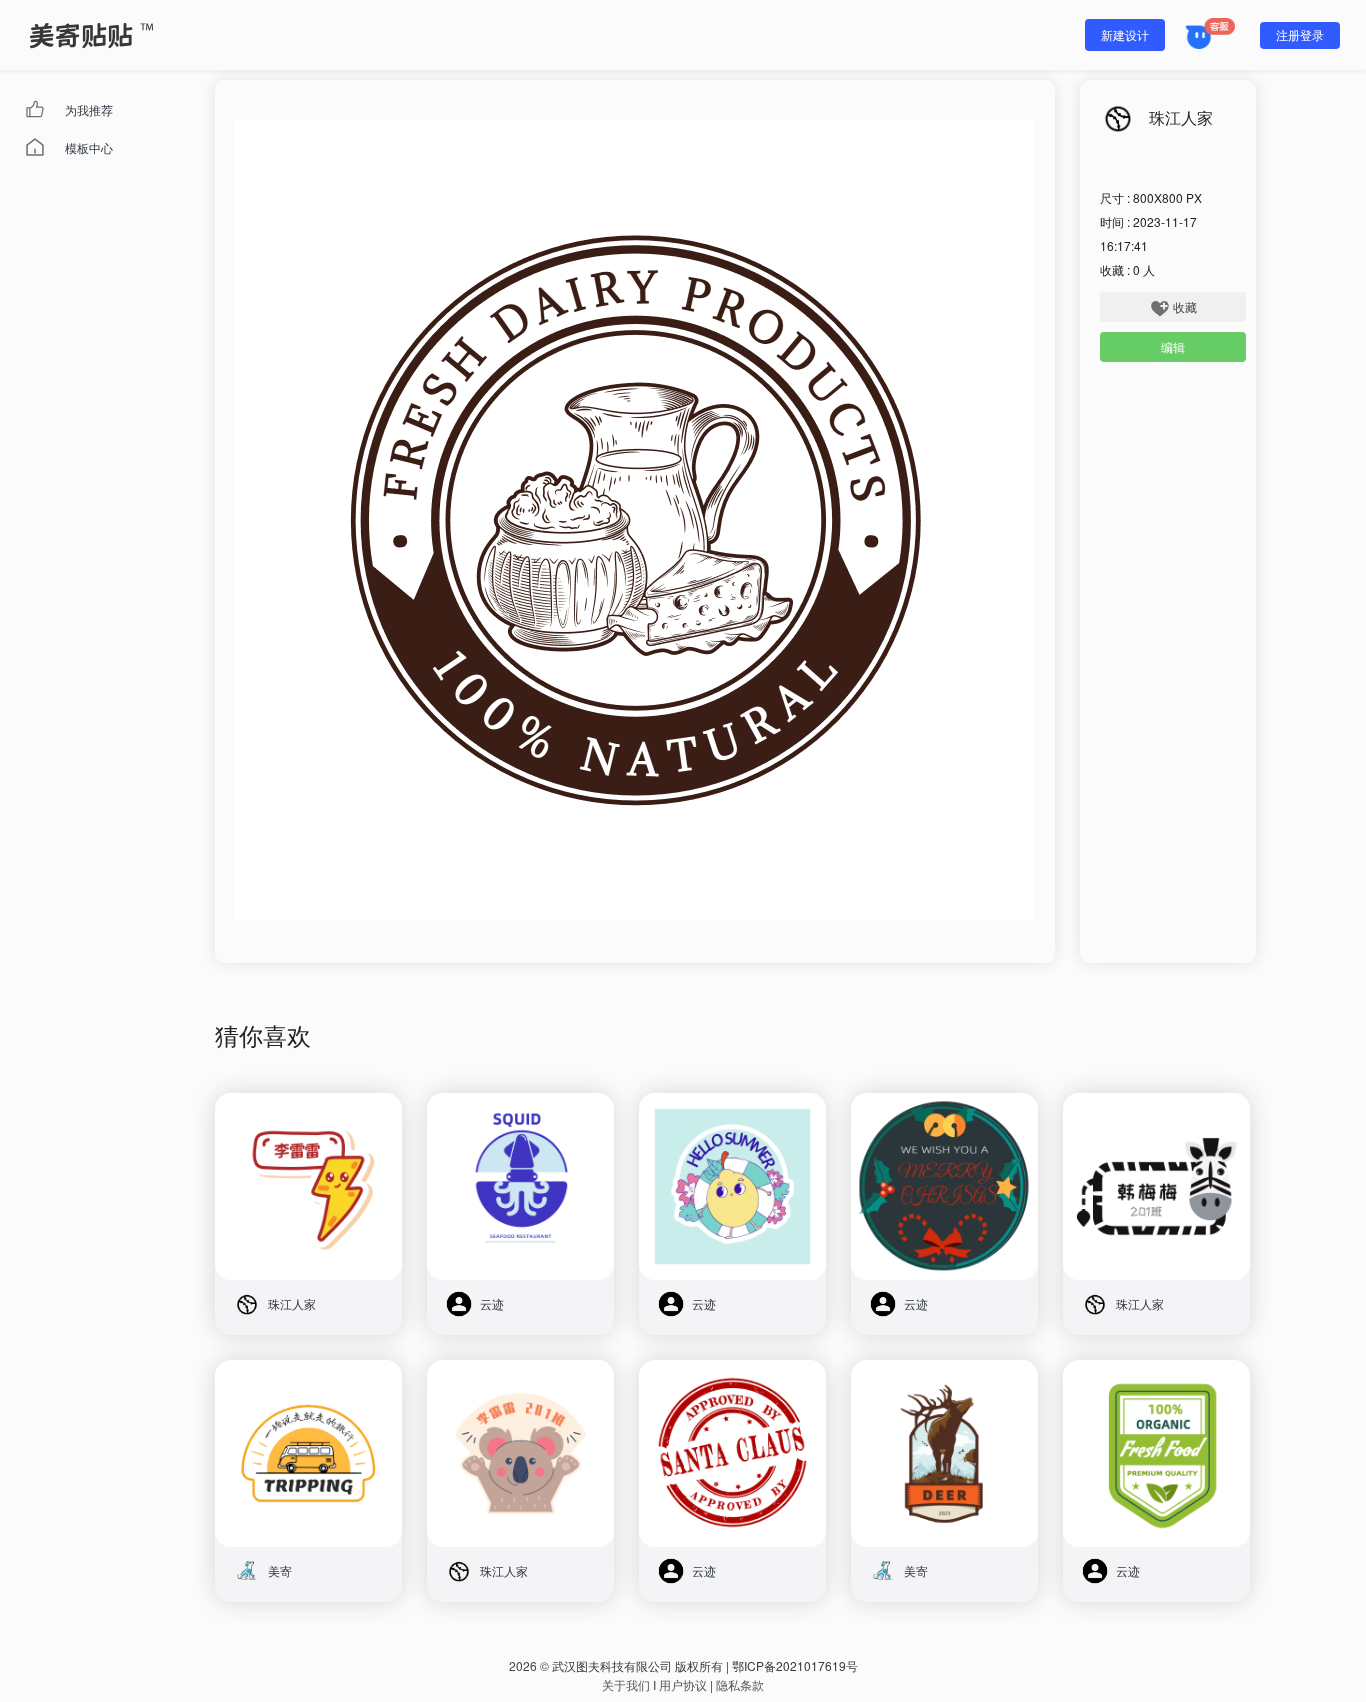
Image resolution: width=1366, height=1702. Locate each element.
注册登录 (1300, 34)
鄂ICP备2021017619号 (795, 1665)
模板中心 (89, 147)
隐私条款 (740, 1684)
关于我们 (626, 1684)
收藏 (1185, 306)
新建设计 (1125, 34)
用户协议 (683, 1684)
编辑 (1173, 346)
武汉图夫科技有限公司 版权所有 (637, 1665)
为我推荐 (89, 109)
